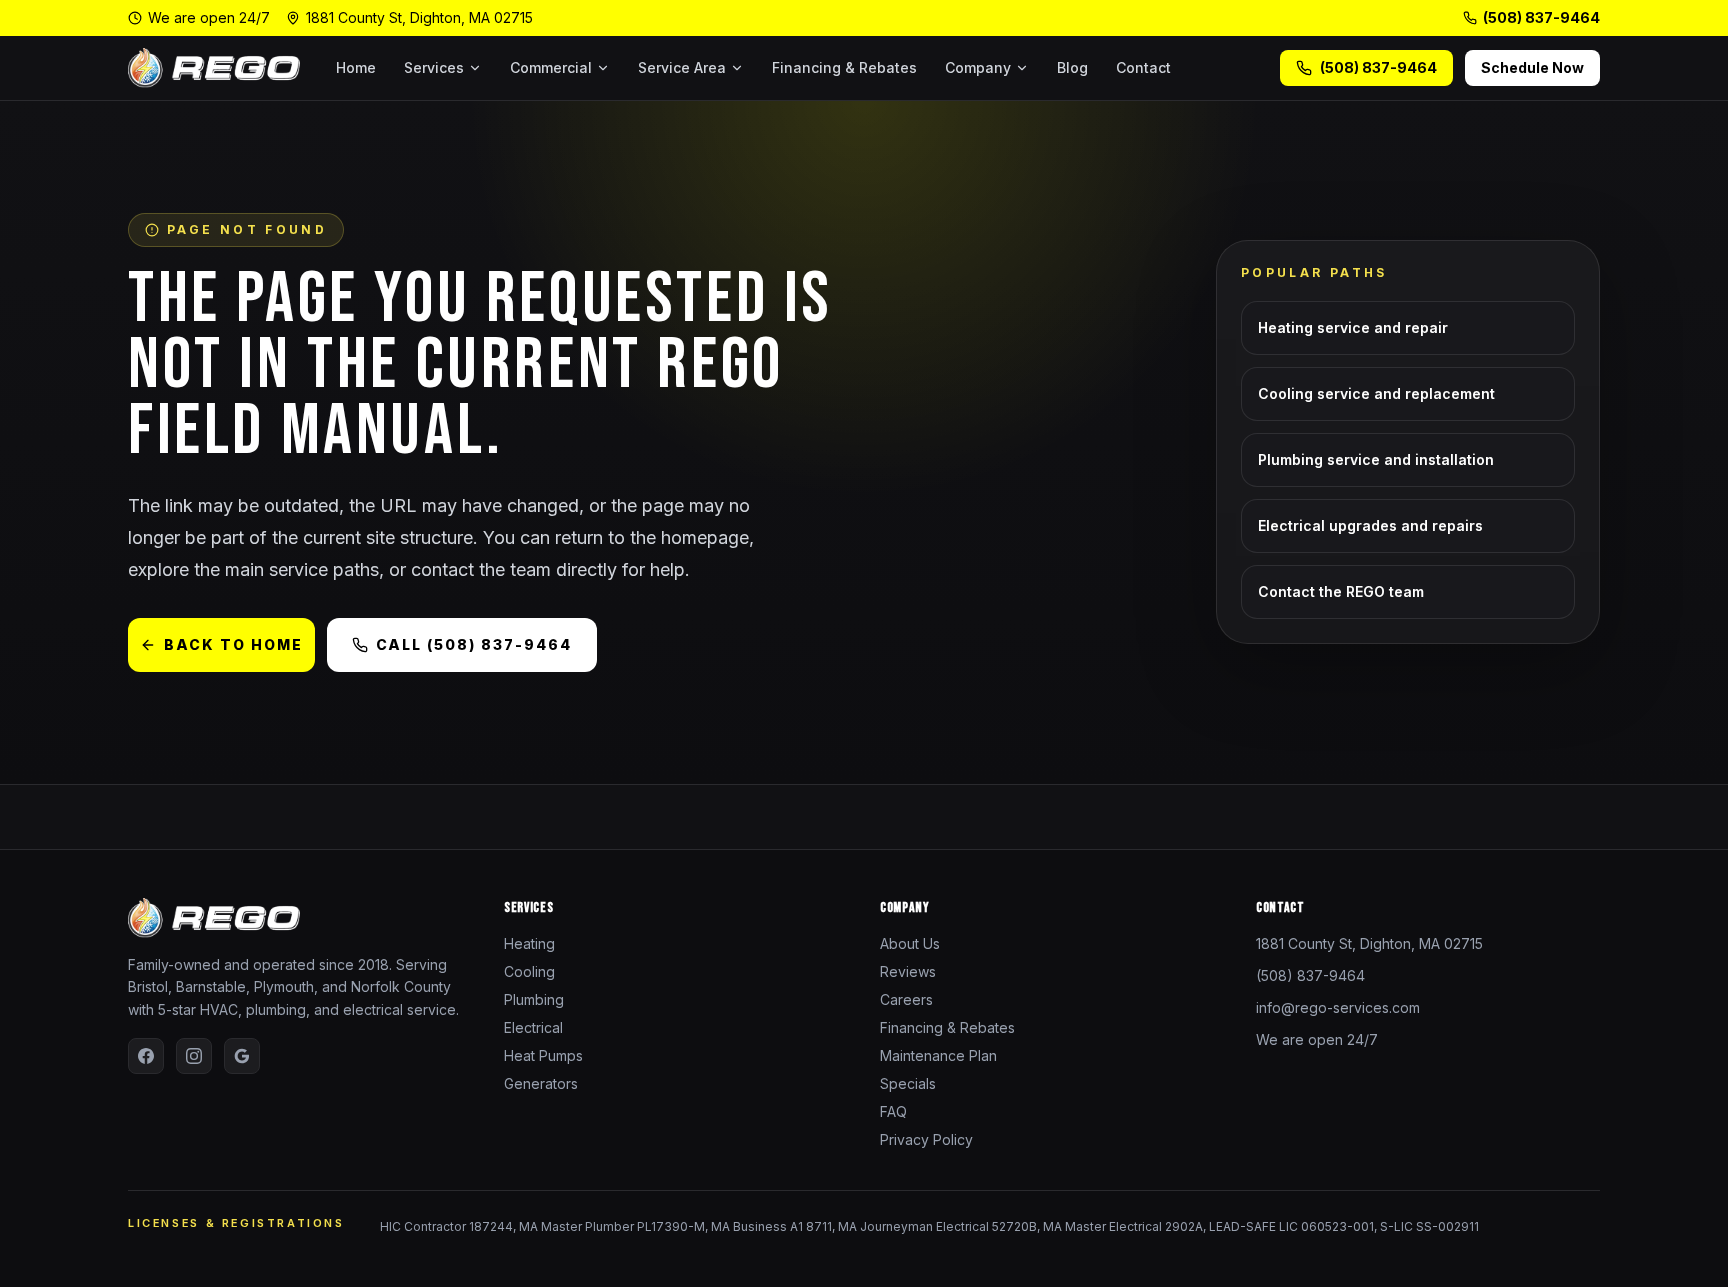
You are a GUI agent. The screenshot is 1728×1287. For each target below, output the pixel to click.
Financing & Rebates (844, 67)
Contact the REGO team (1341, 591)
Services (434, 67)
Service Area (682, 67)
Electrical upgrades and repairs (1370, 525)
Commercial (551, 67)
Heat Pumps (543, 1055)
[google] (242, 1056)
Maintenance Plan (938, 1055)
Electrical (533, 1027)
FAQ (893, 1111)
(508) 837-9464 (1541, 17)
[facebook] (146, 1056)
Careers (906, 999)
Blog (1072, 67)
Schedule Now (1532, 67)
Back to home (233, 644)
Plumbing (534, 999)
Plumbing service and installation (1376, 459)
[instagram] (194, 1056)
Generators (541, 1083)
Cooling (529, 971)
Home (356, 67)
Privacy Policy (926, 1139)
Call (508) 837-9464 (474, 644)
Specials (908, 1083)
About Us (910, 943)
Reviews (908, 971)
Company (978, 67)
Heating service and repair (1353, 327)
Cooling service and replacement (1376, 393)
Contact (1143, 67)
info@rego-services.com (1338, 1007)
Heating (529, 943)
